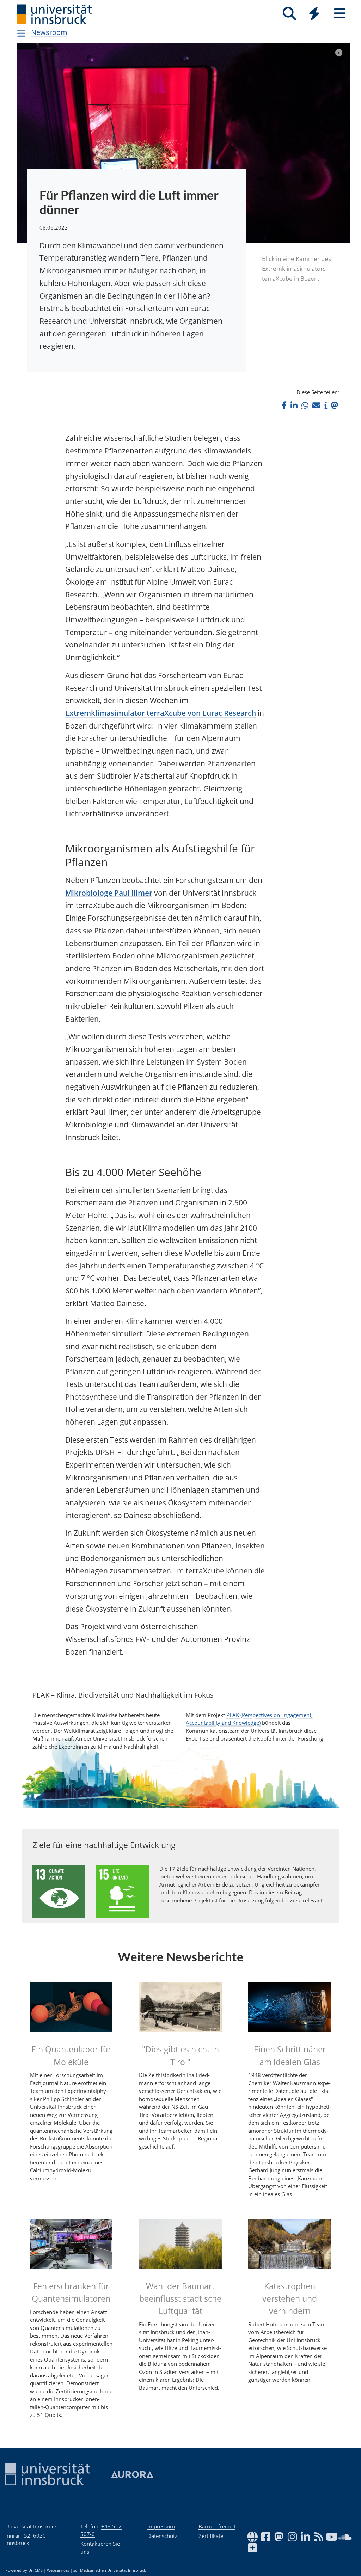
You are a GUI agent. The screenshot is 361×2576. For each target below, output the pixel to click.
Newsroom (49, 32)
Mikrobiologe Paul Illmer (109, 893)
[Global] (314, 14)
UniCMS (35, 2570)
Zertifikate (211, 2536)
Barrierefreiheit (217, 2526)
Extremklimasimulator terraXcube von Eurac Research (161, 713)
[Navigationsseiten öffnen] (21, 33)
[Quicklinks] (314, 14)
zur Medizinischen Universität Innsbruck (110, 2570)
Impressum (161, 2526)
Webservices (58, 2570)
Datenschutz (162, 2536)
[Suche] (289, 14)
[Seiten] (340, 14)
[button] (284, 405)
